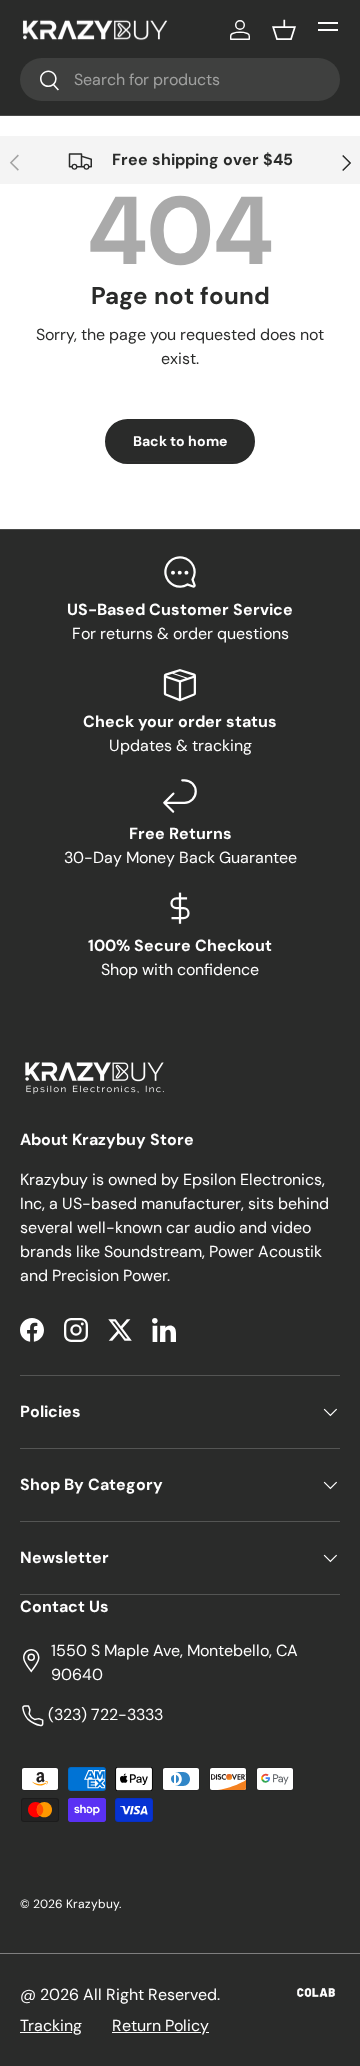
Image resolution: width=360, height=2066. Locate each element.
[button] (284, 30)
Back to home (180, 441)
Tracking (51, 2025)
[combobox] (180, 79)
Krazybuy (92, 1904)
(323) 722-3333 (103, 1714)
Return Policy (160, 2025)
